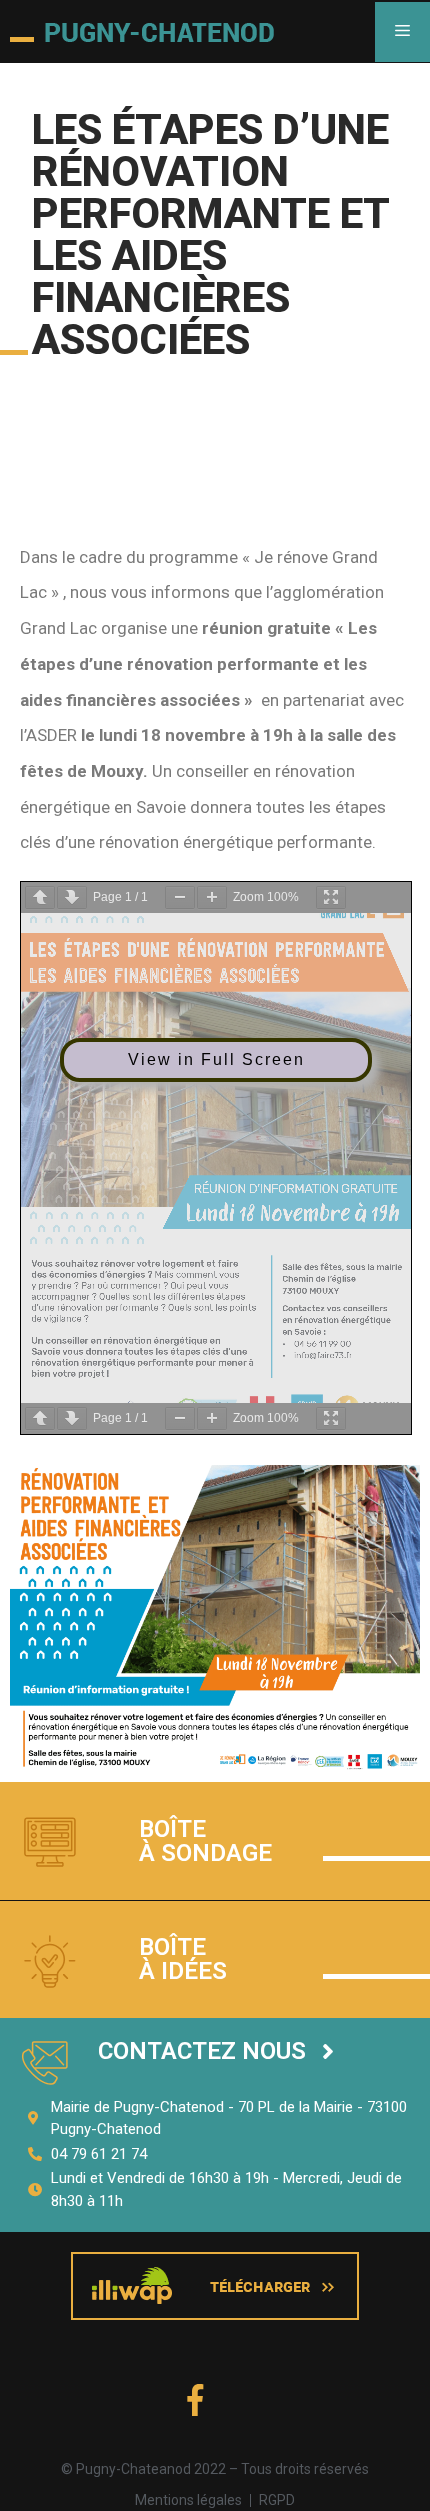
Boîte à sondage (205, 1841)
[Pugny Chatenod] (142, 31)
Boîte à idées (183, 1959)
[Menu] (402, 32)
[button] (216, 2051)
